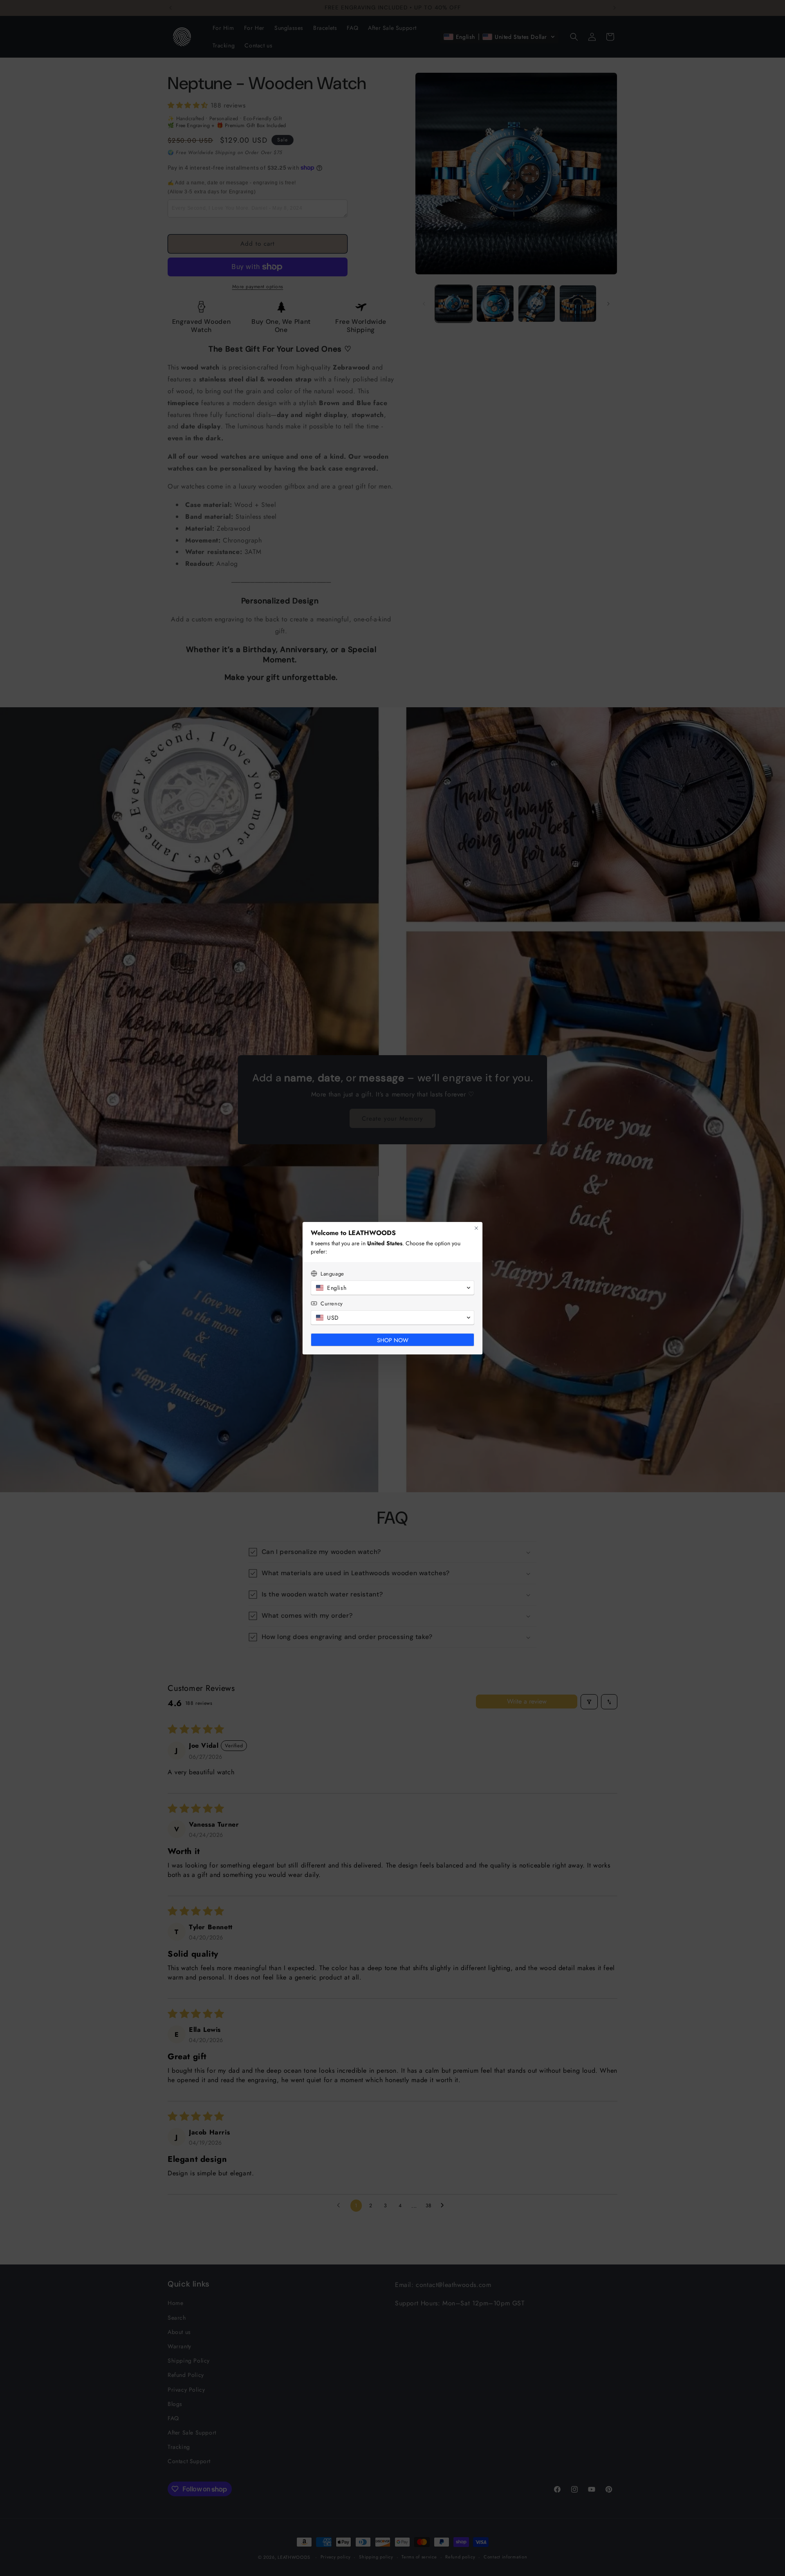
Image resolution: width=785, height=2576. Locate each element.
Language (332, 1274)
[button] (392, 1288)
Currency (332, 1304)
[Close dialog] (476, 1228)
